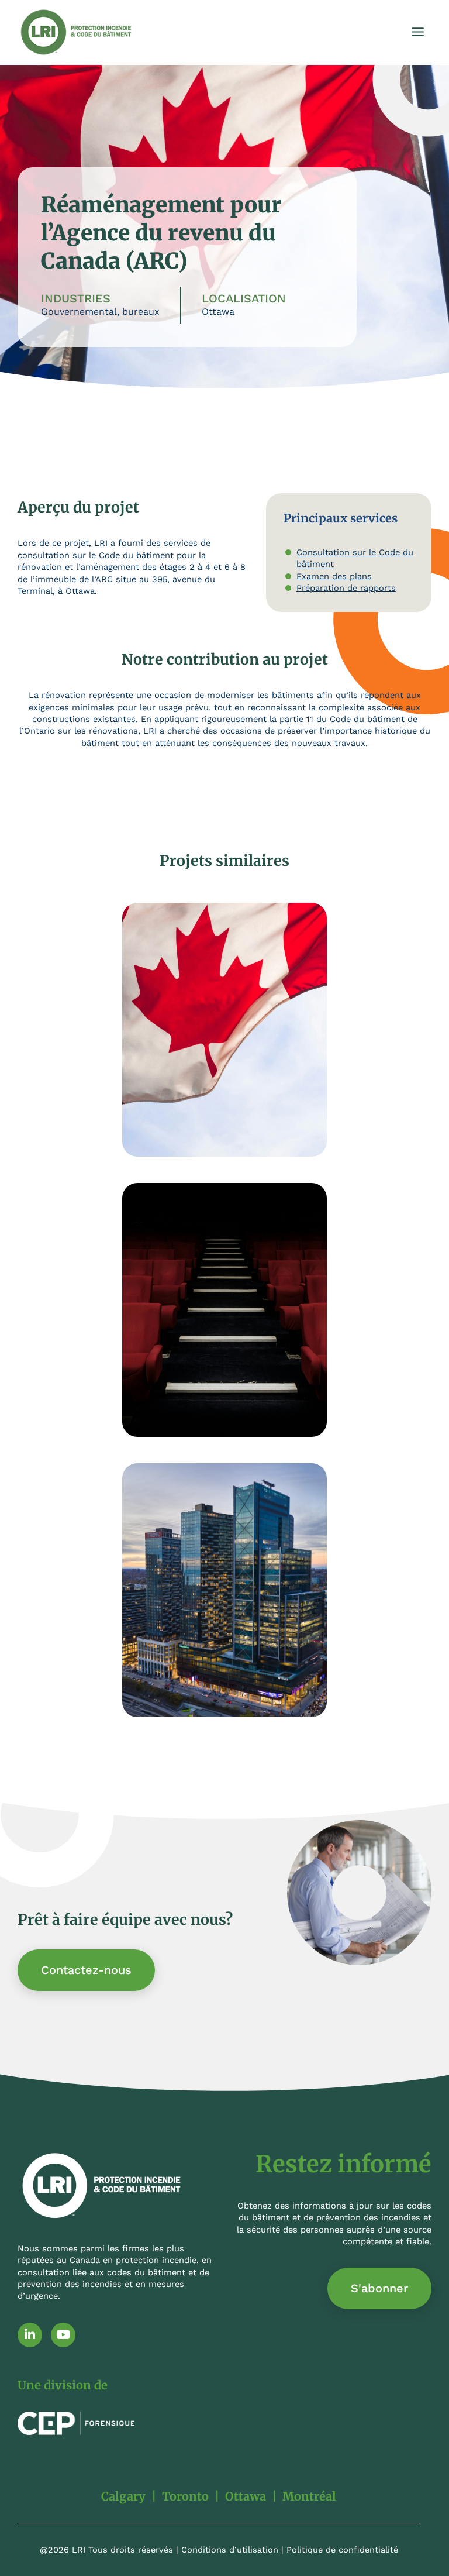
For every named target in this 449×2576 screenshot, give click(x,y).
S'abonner (379, 2288)
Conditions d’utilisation (230, 2550)
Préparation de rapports (346, 588)
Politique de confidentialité (342, 2550)
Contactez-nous (86, 1970)
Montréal (309, 2496)
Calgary (123, 2496)
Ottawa (246, 2496)
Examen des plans (334, 576)
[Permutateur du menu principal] (418, 32)
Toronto (185, 2496)
